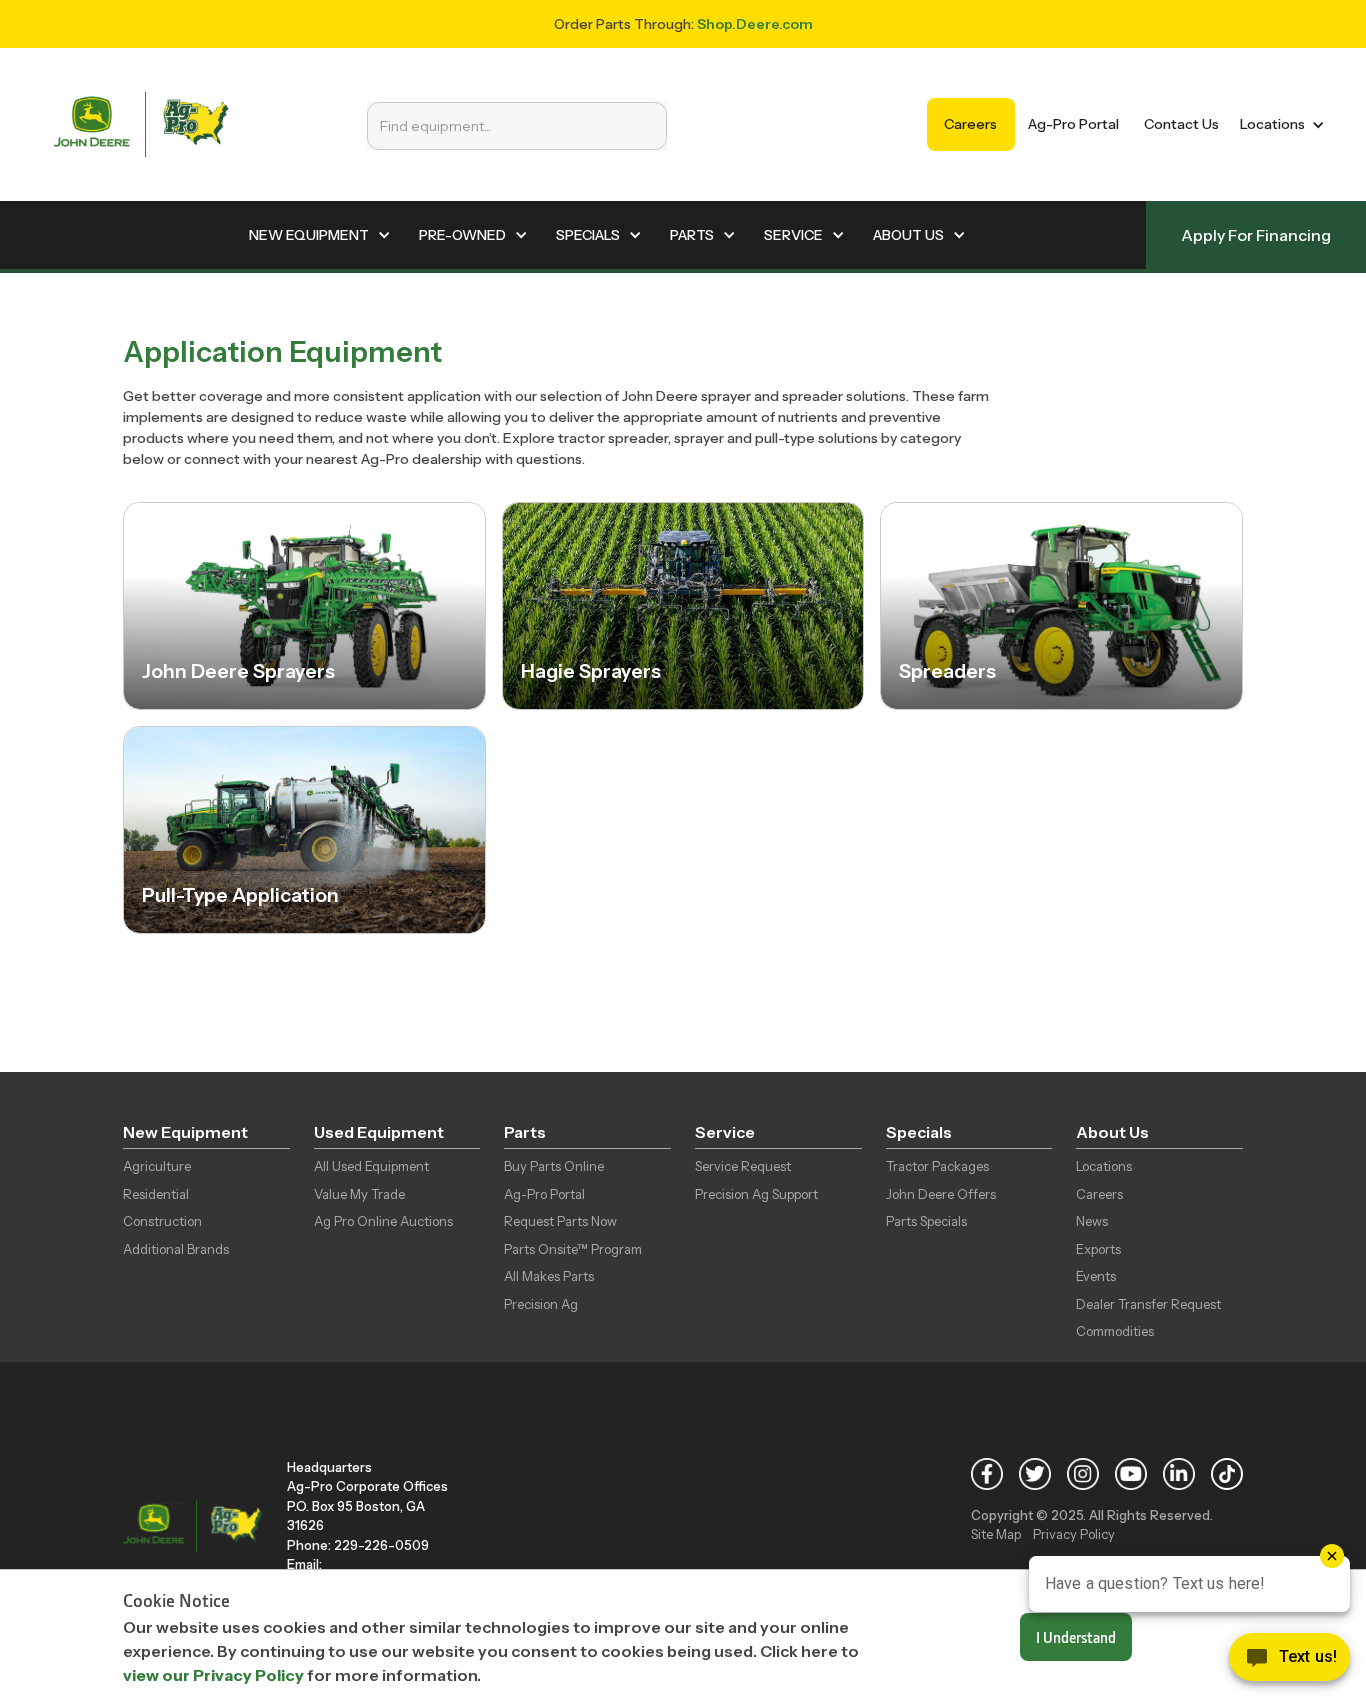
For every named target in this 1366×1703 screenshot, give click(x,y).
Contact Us (1181, 124)
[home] (141, 124)
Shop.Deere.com (755, 24)
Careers (970, 124)
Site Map (996, 1534)
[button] (1278, 124)
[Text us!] (1289, 1662)
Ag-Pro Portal (1073, 124)
